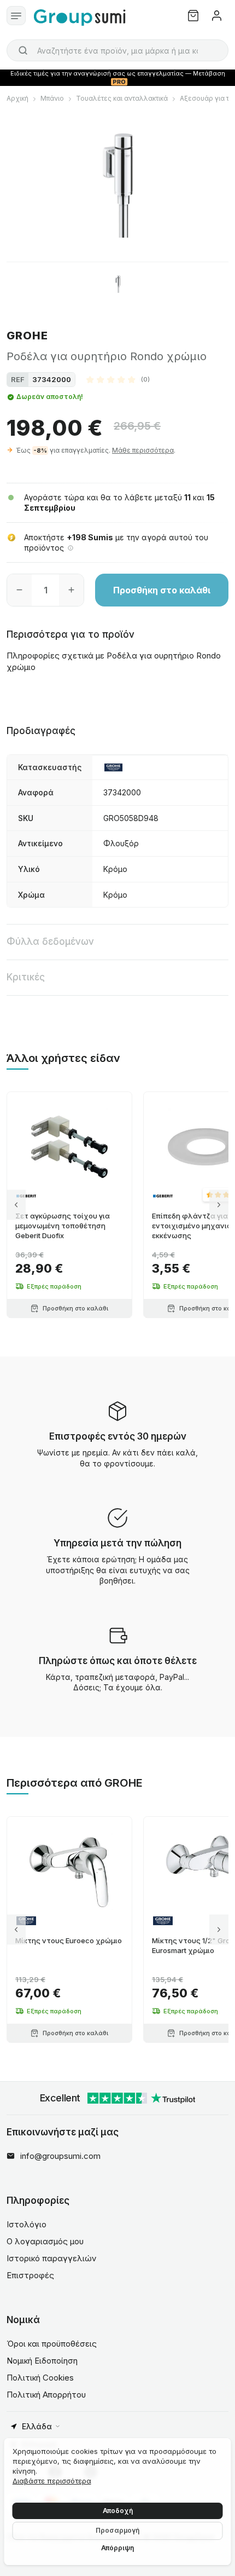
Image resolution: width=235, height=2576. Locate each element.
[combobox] (117, 50)
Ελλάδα (37, 2426)
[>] (219, 1205)
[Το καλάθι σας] (193, 16)
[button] (118, 379)
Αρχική (17, 98)
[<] (16, 1205)
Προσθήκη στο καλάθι (162, 590)
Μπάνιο (52, 98)
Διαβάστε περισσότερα (52, 2481)
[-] (19, 590)
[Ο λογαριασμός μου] (217, 16)
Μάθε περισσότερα (143, 450)
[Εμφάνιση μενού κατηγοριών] (16, 16)
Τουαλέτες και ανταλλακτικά (122, 98)
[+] (71, 590)
